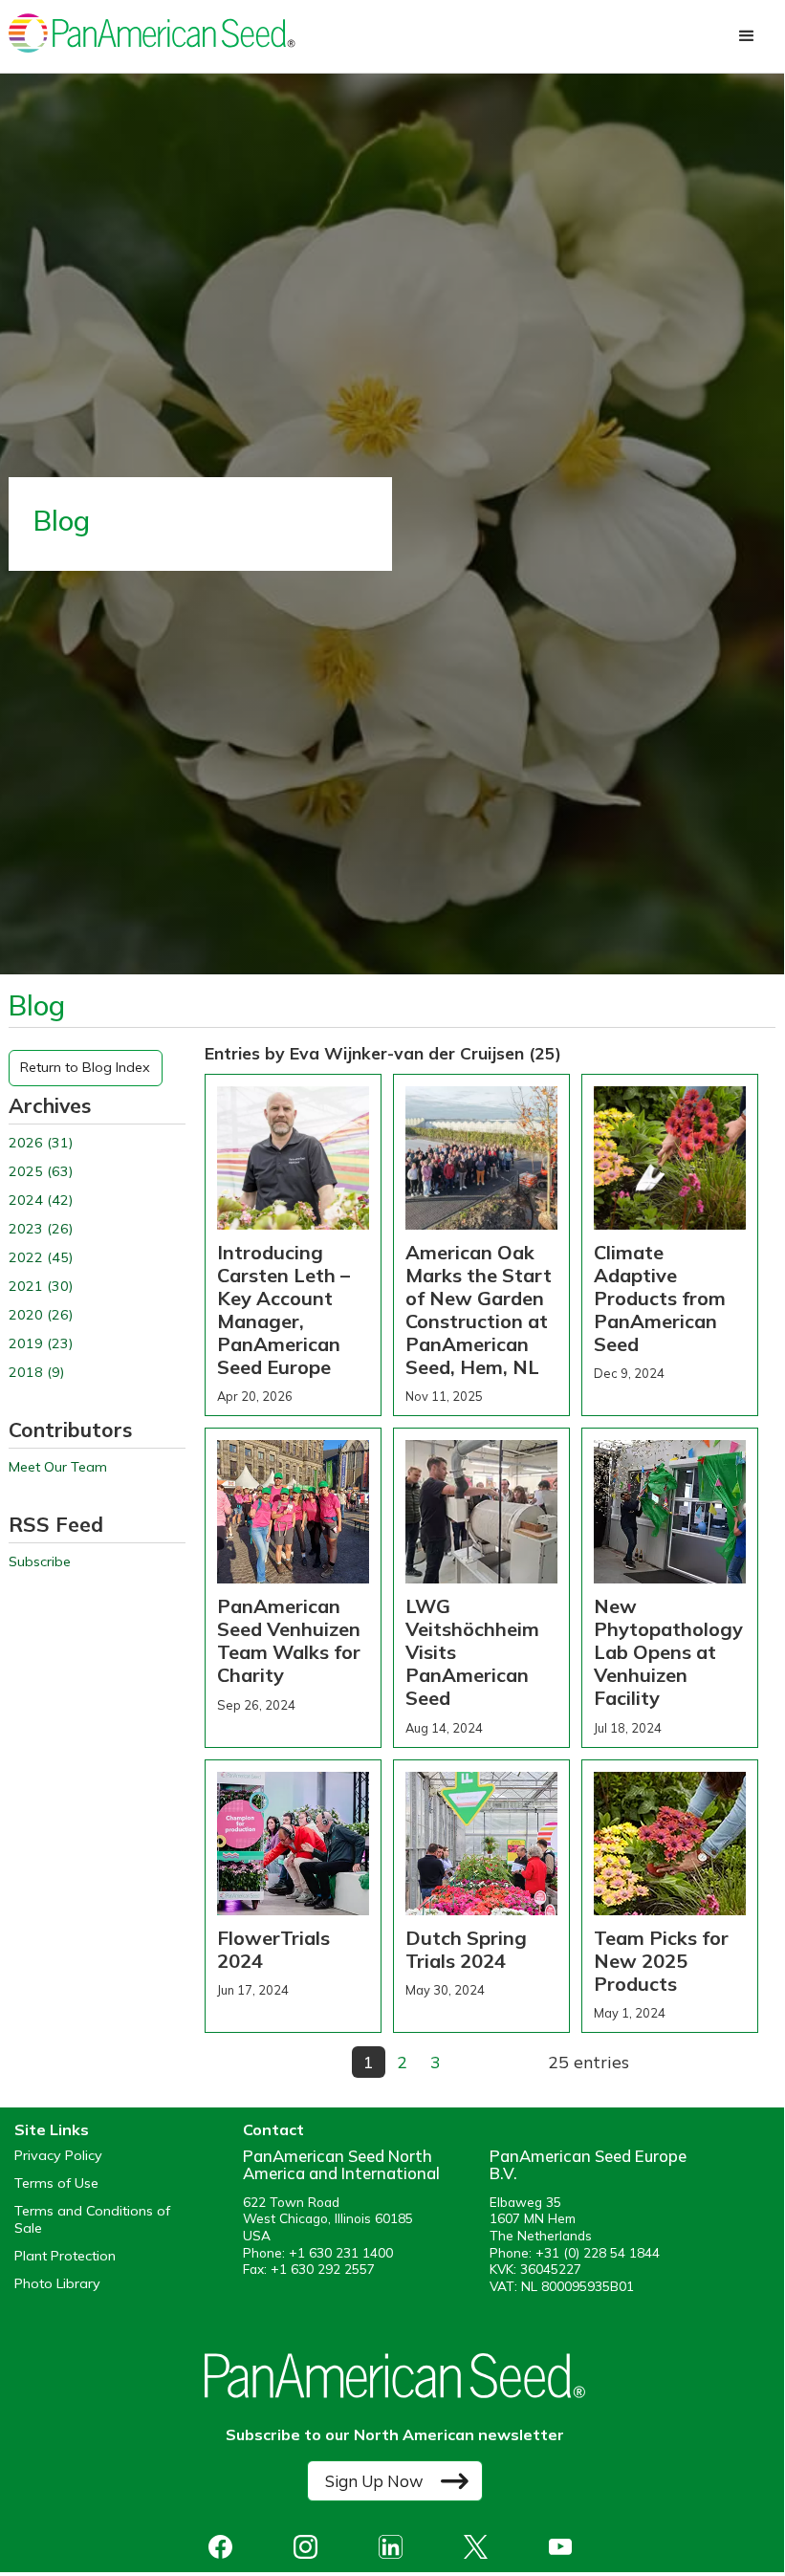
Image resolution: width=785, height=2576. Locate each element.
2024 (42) (41, 1201)
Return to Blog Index (85, 1067)
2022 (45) (41, 1258)
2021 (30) (41, 1287)
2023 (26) (41, 1229)
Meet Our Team (58, 1467)
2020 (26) (41, 1315)
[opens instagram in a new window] (310, 2547)
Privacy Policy (58, 2156)
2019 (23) (41, 1344)
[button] (747, 36)
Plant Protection (65, 2256)
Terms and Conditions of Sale (92, 2219)
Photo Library (57, 2284)
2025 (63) (41, 1172)
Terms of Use (56, 2183)
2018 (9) (36, 1373)
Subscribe (40, 1562)
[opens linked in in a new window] (395, 2547)
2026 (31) (41, 1143)
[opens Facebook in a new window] (225, 2547)
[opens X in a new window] (480, 2547)
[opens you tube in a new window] (566, 2547)
